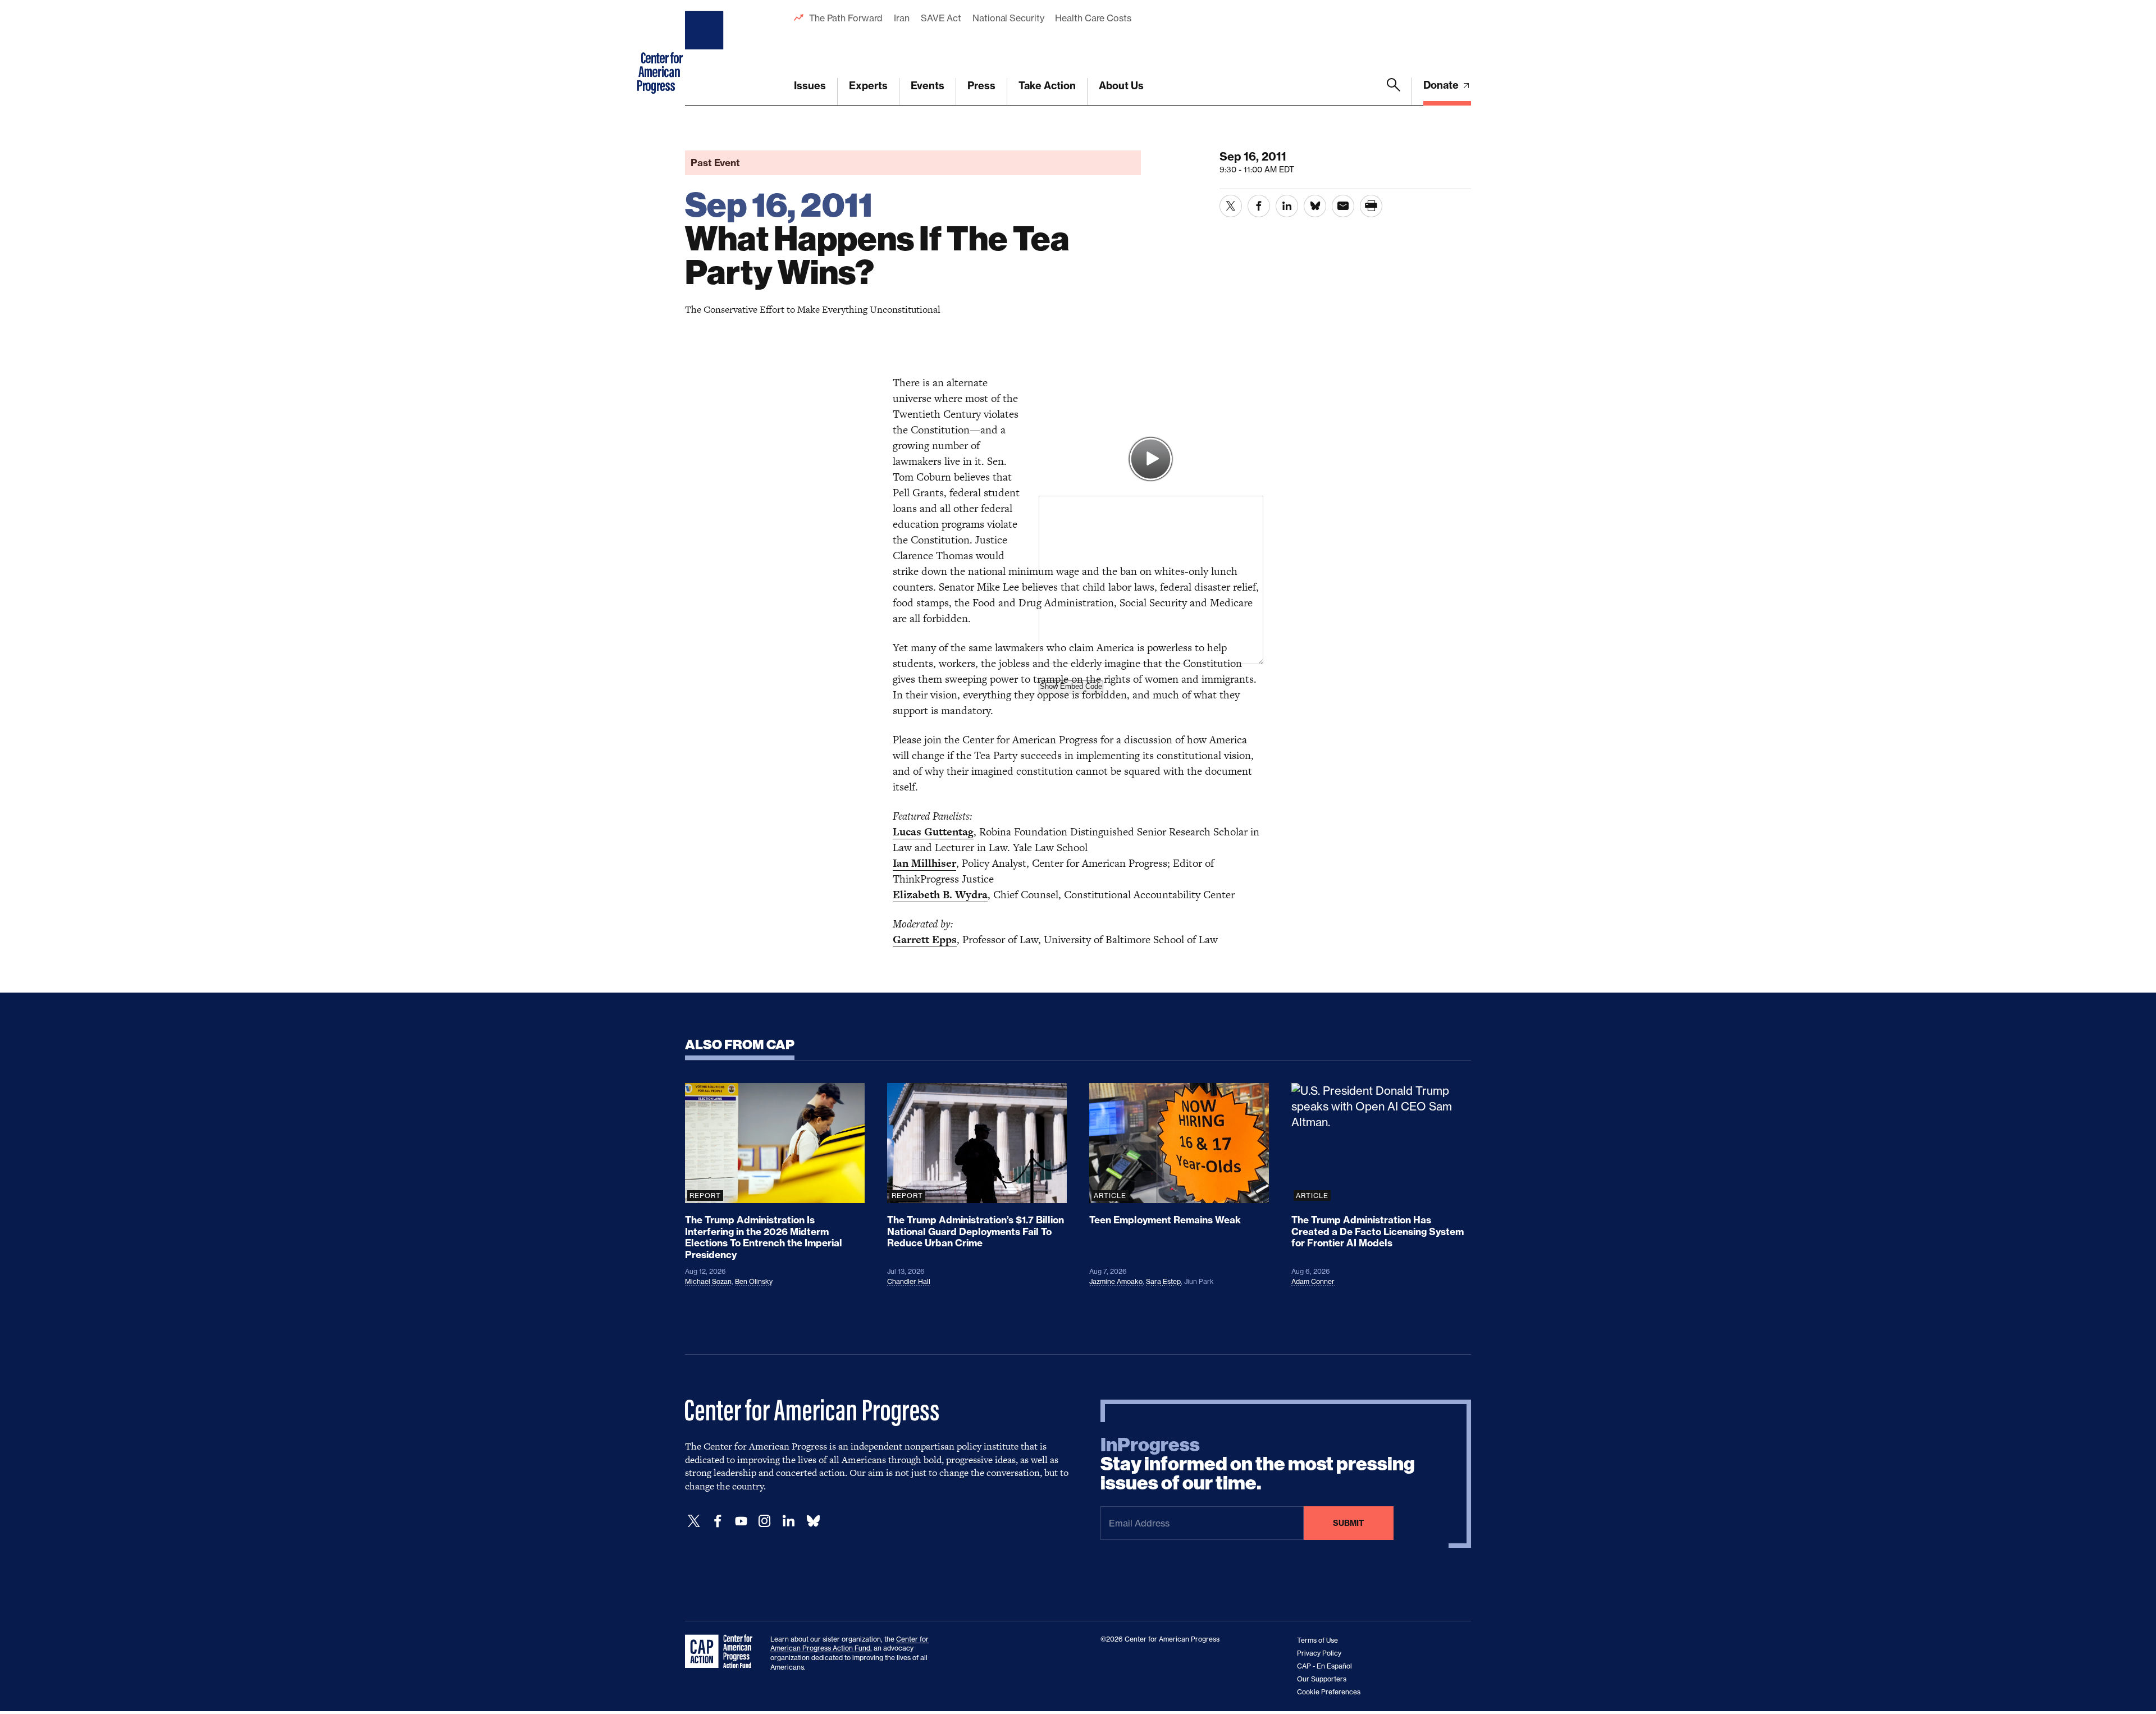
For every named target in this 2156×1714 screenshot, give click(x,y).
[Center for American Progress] (706, 53)
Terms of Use (1317, 1640)
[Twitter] (694, 1521)
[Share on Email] (1343, 206)
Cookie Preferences (1329, 1692)
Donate (1442, 85)
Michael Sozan (708, 1281)
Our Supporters (1322, 1679)
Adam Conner (1313, 1281)
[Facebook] (718, 1521)
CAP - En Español (1324, 1666)
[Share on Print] (1371, 206)
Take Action (1047, 86)
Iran (902, 18)
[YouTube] (741, 1521)
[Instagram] (765, 1521)
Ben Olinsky (754, 1281)
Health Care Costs (1093, 18)
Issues (810, 86)
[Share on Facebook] (1259, 206)
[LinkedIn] (788, 1521)
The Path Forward (846, 18)
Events (928, 86)
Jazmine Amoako (1116, 1281)
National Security (1008, 18)
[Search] (1394, 92)
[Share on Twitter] (1231, 206)
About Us (1121, 86)
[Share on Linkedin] (1287, 206)
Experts (868, 86)
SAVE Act (941, 18)
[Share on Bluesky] (1315, 206)
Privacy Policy (1319, 1653)
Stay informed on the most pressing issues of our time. (1258, 1464)
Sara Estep (1163, 1281)
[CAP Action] (722, 1652)
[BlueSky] (813, 1521)
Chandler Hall (909, 1281)
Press (981, 86)
